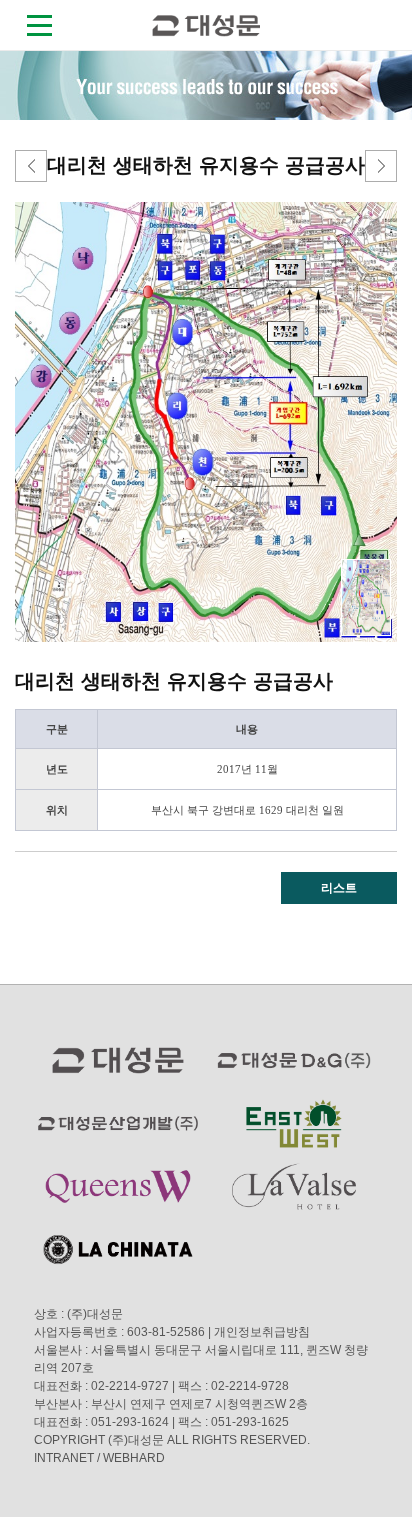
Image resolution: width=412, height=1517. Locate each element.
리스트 (339, 888)
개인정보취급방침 (262, 1332)
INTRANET (64, 1458)
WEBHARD (134, 1458)
